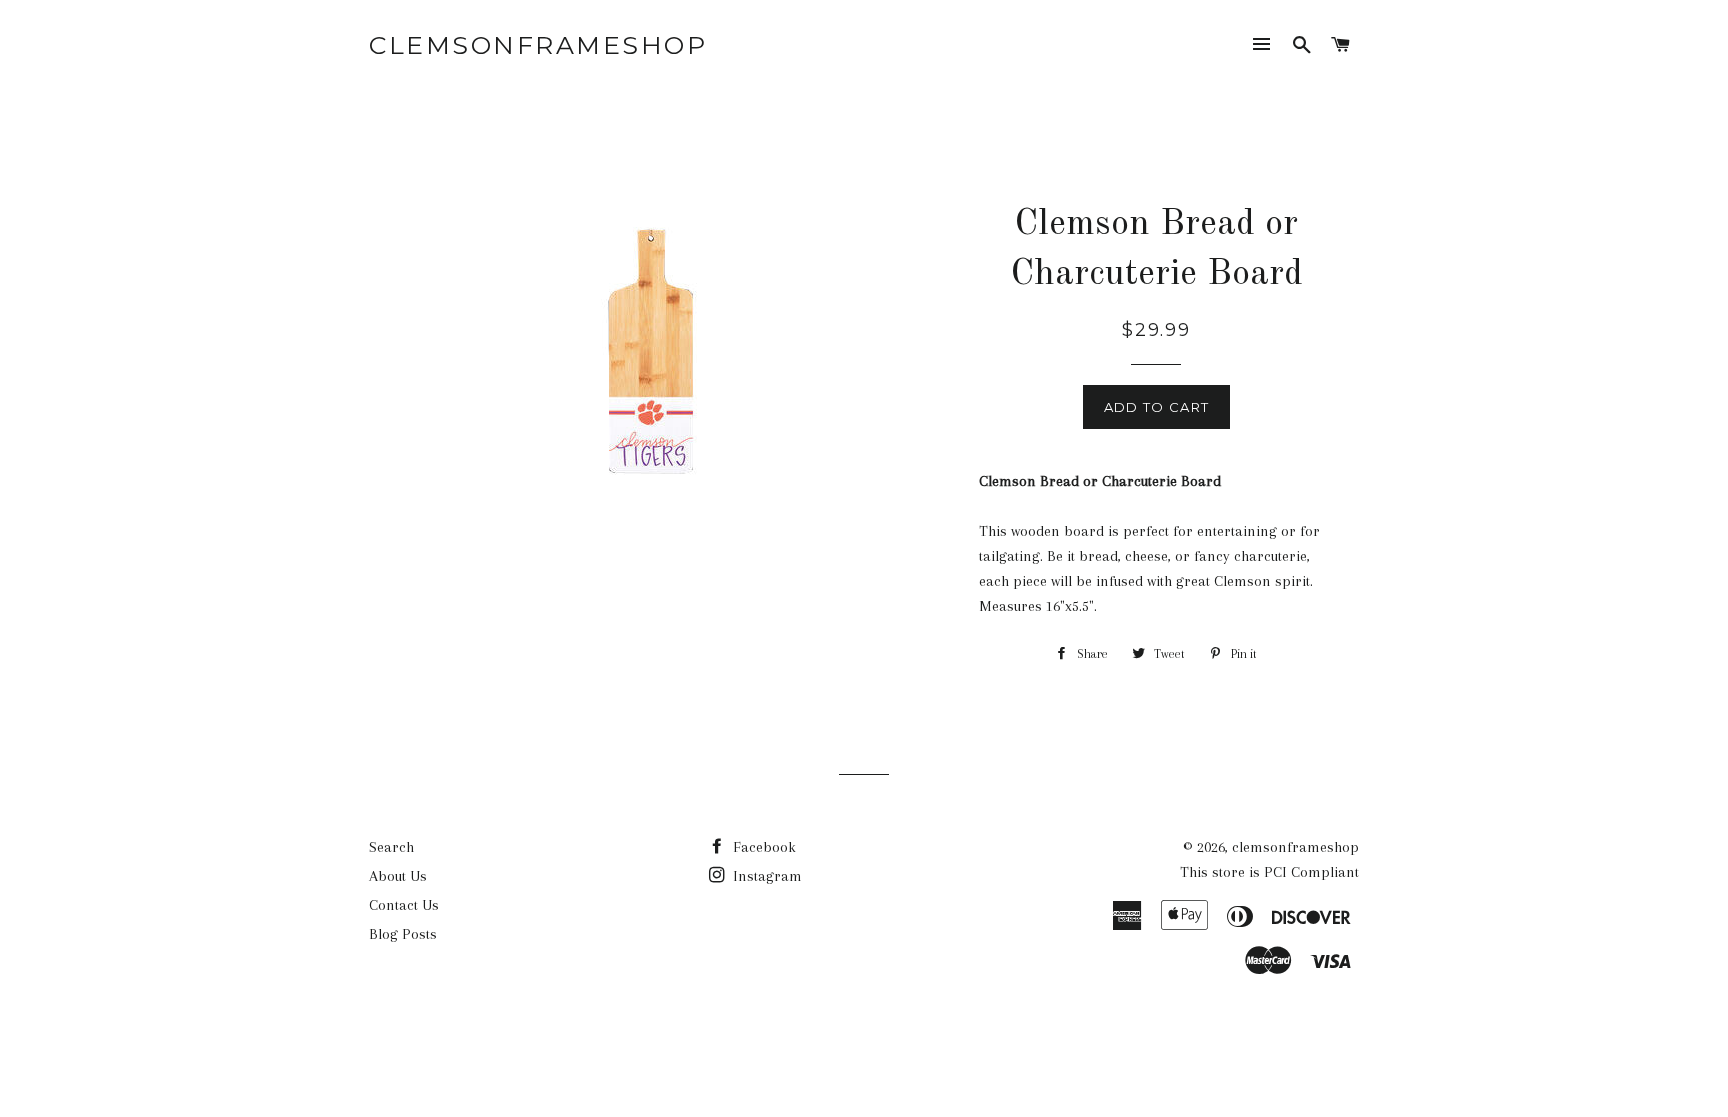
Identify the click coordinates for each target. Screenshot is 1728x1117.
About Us (398, 876)
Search (391, 847)
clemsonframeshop (538, 45)
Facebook (762, 847)
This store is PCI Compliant (1269, 872)
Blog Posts (403, 934)
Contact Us (404, 905)
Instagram (765, 876)
